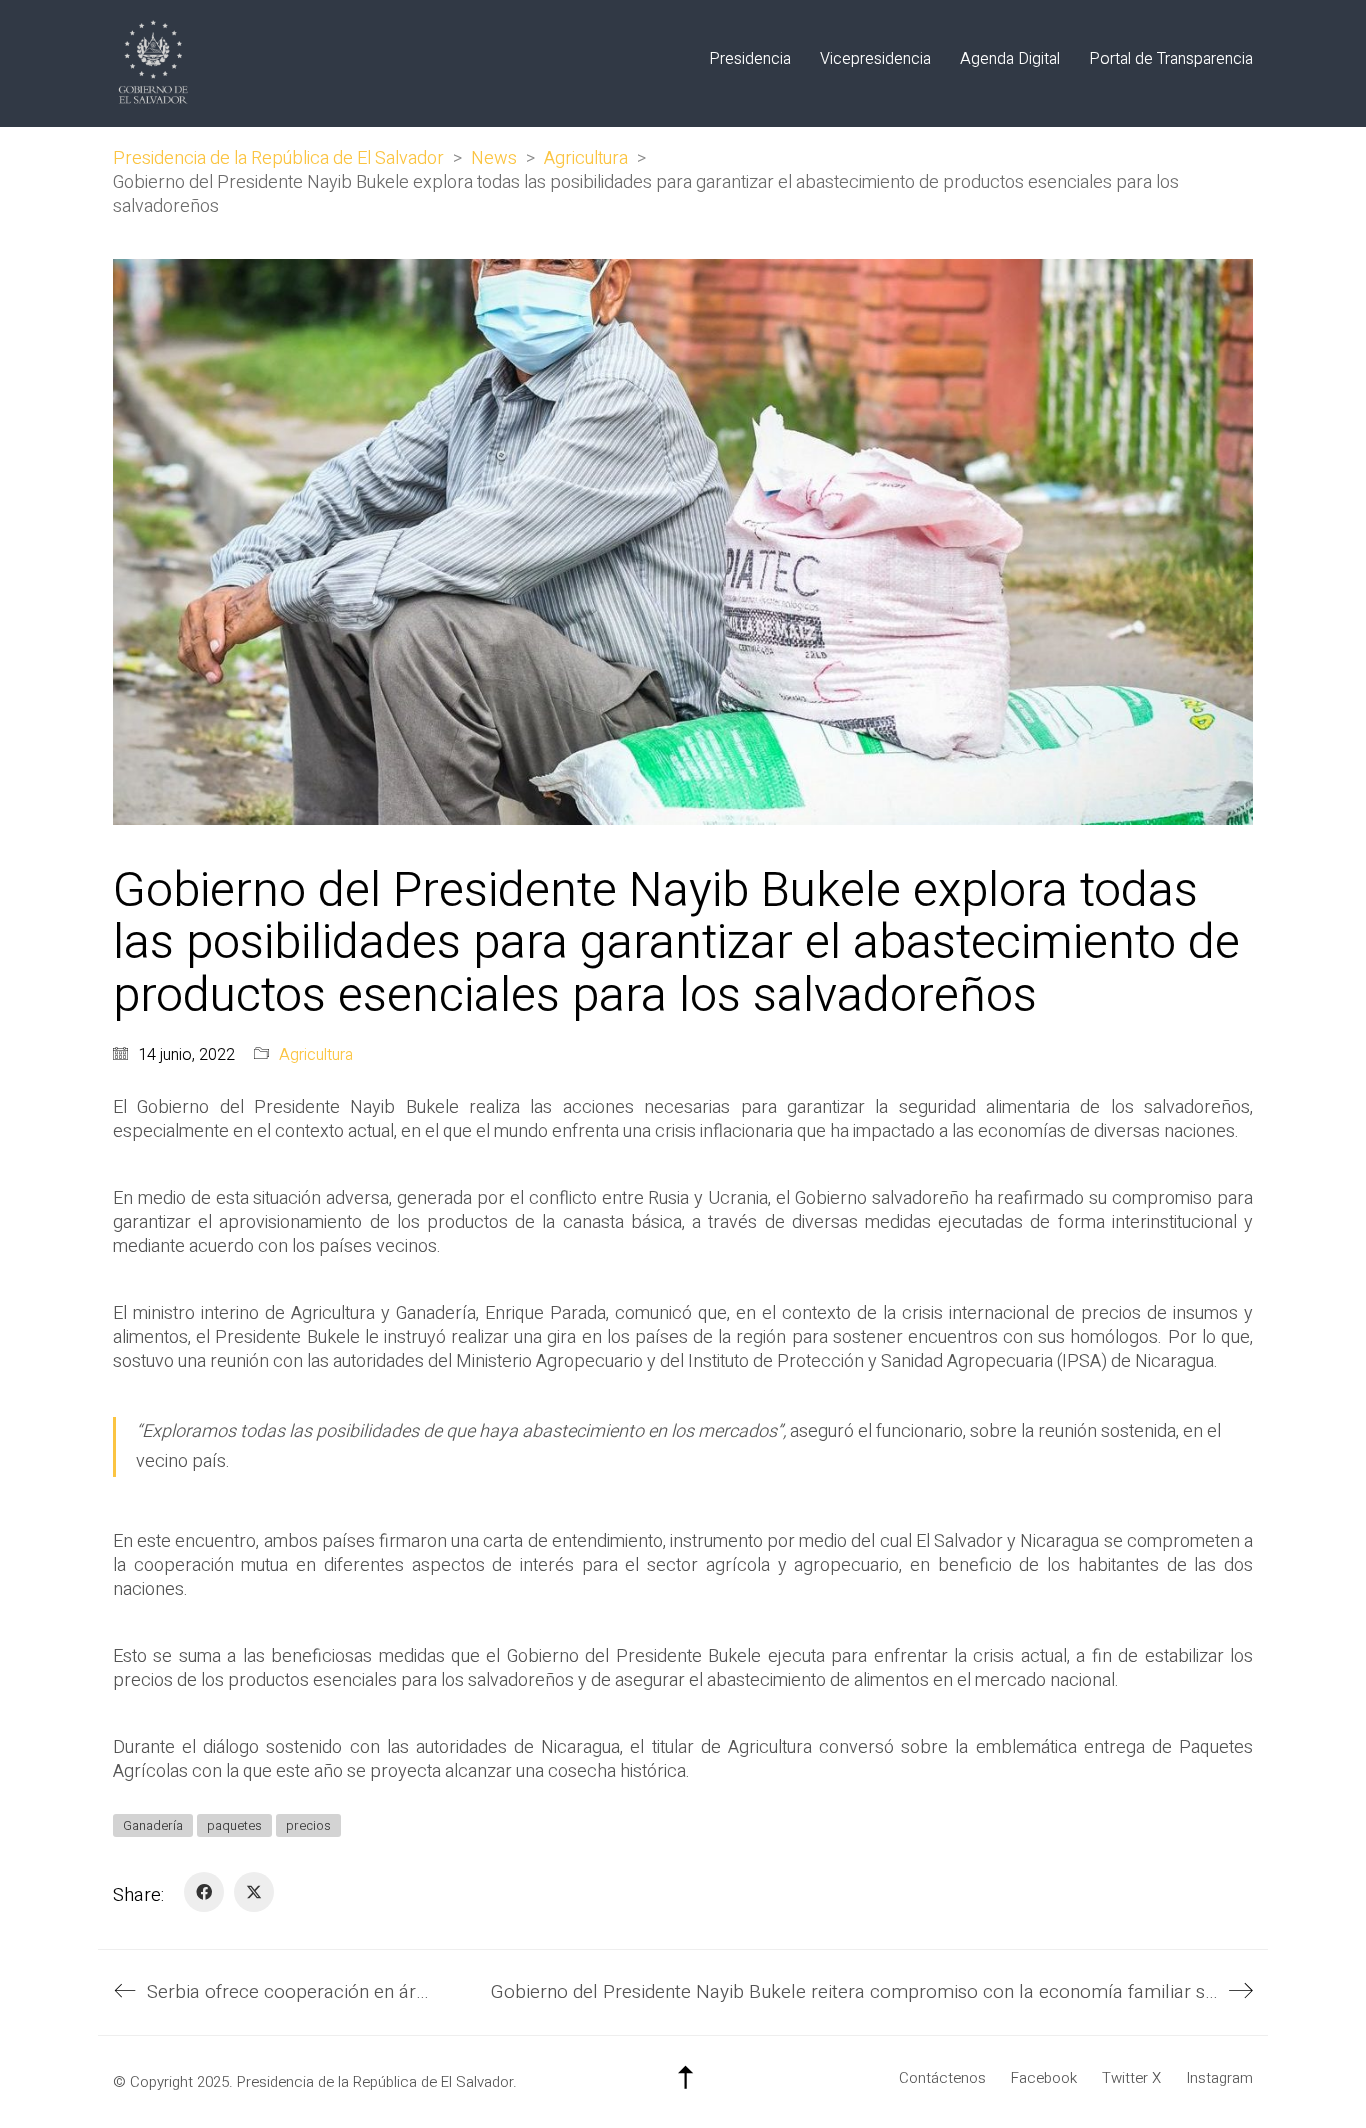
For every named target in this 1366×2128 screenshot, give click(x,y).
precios (308, 1825)
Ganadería (153, 1825)
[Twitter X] (254, 1892)
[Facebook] (204, 1892)
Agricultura (316, 1055)
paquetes (234, 1825)
